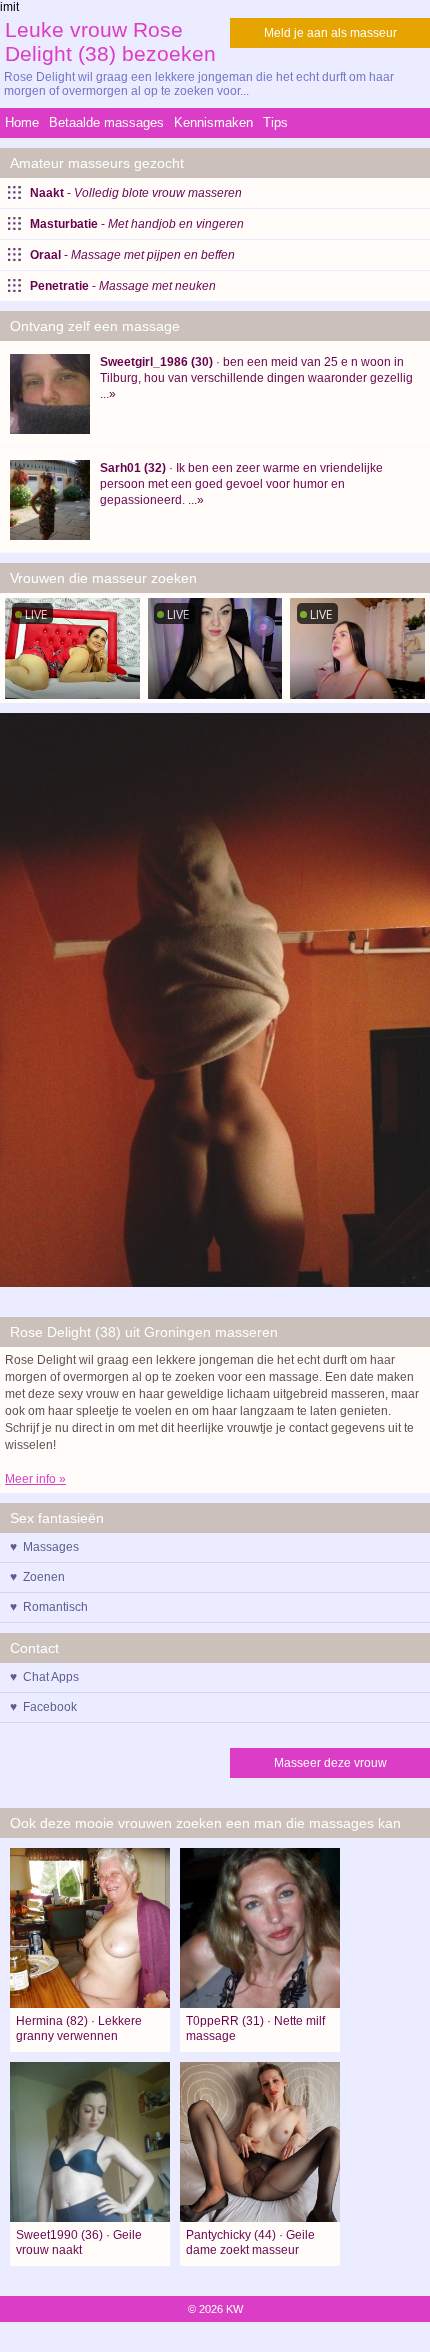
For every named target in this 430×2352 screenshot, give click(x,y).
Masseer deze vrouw (330, 1763)
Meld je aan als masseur (330, 33)
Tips (275, 122)
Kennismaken (213, 122)
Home (22, 122)
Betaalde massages (106, 122)
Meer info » (35, 1479)
